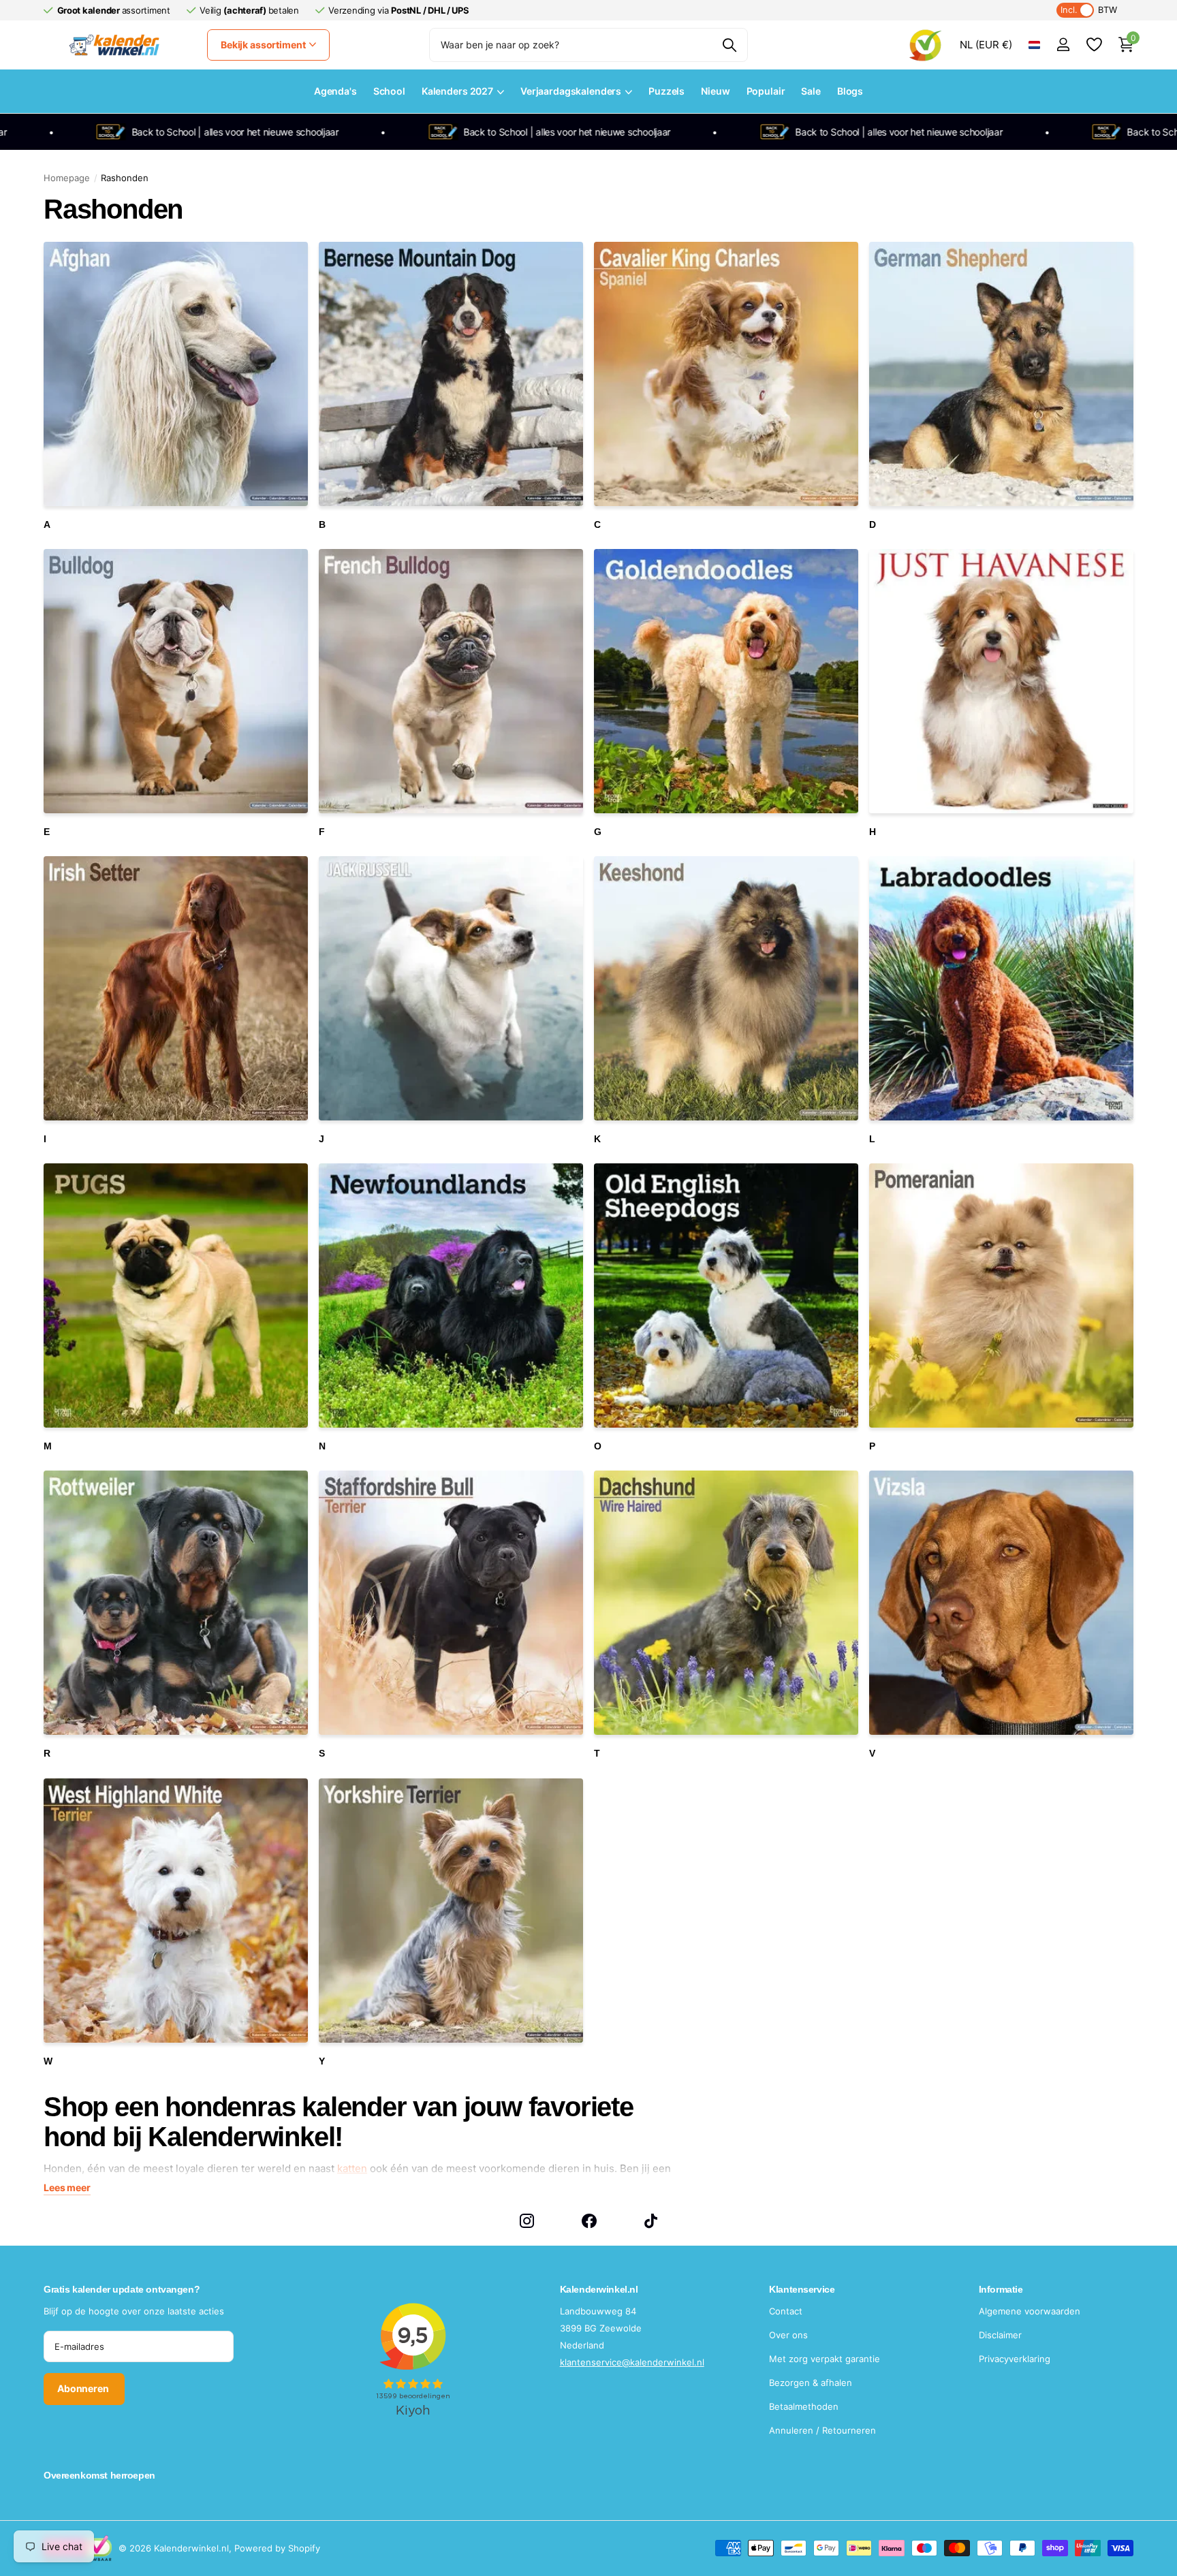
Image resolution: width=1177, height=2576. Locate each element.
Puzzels (666, 91)
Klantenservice (802, 2289)
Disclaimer (1000, 2335)
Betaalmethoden (804, 2406)
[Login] (1063, 45)
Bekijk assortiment (264, 45)
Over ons (788, 2335)
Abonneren (84, 2388)
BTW (1089, 10)
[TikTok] (651, 2221)
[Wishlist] (1094, 45)
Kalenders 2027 (457, 91)
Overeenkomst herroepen (99, 2475)
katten (352, 2168)
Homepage (67, 178)
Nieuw (715, 91)
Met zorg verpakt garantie (825, 2359)
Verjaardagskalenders (571, 91)
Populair (766, 91)
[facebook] (589, 2221)
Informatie (1001, 2289)
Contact (786, 2311)
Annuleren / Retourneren (822, 2430)
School (389, 91)
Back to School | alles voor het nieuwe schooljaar (135, 132)
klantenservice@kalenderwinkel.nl (632, 2362)
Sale (811, 91)
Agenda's (335, 91)
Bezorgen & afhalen (811, 2383)
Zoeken (729, 45)
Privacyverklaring (1015, 2359)
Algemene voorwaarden (1030, 2311)
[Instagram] (527, 2221)
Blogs (850, 91)
